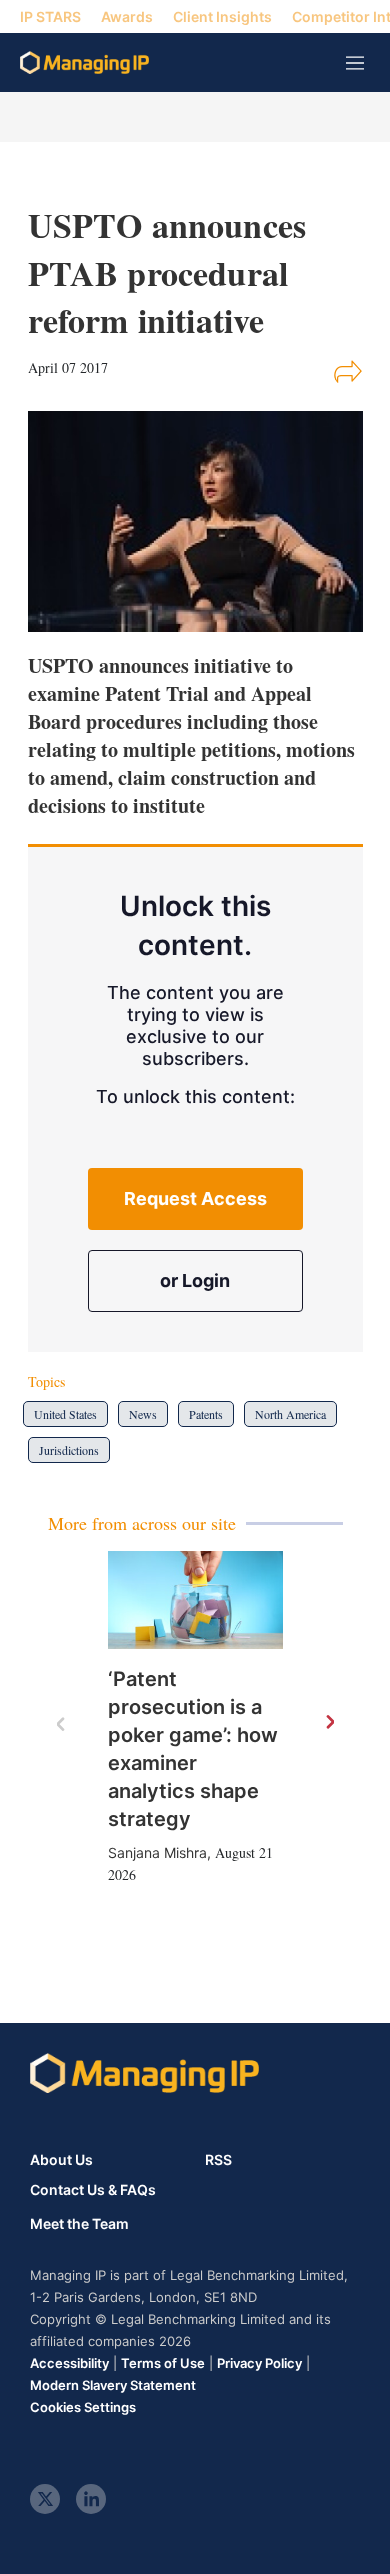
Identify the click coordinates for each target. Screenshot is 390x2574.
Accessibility (69, 2363)
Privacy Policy (259, 2363)
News (143, 1414)
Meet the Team (79, 2224)
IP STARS (50, 16)
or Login (195, 1280)
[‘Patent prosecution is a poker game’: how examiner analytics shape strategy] (195, 1600)
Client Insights (222, 16)
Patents (206, 1414)
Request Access (195, 1198)
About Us (61, 2159)
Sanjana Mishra (157, 1852)
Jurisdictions (69, 1450)
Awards (127, 16)
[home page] (84, 62)
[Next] (329, 1723)
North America (290, 1414)
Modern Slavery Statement (113, 2385)
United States (65, 1414)
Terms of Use (163, 2363)
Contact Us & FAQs (93, 2190)
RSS (218, 2159)
